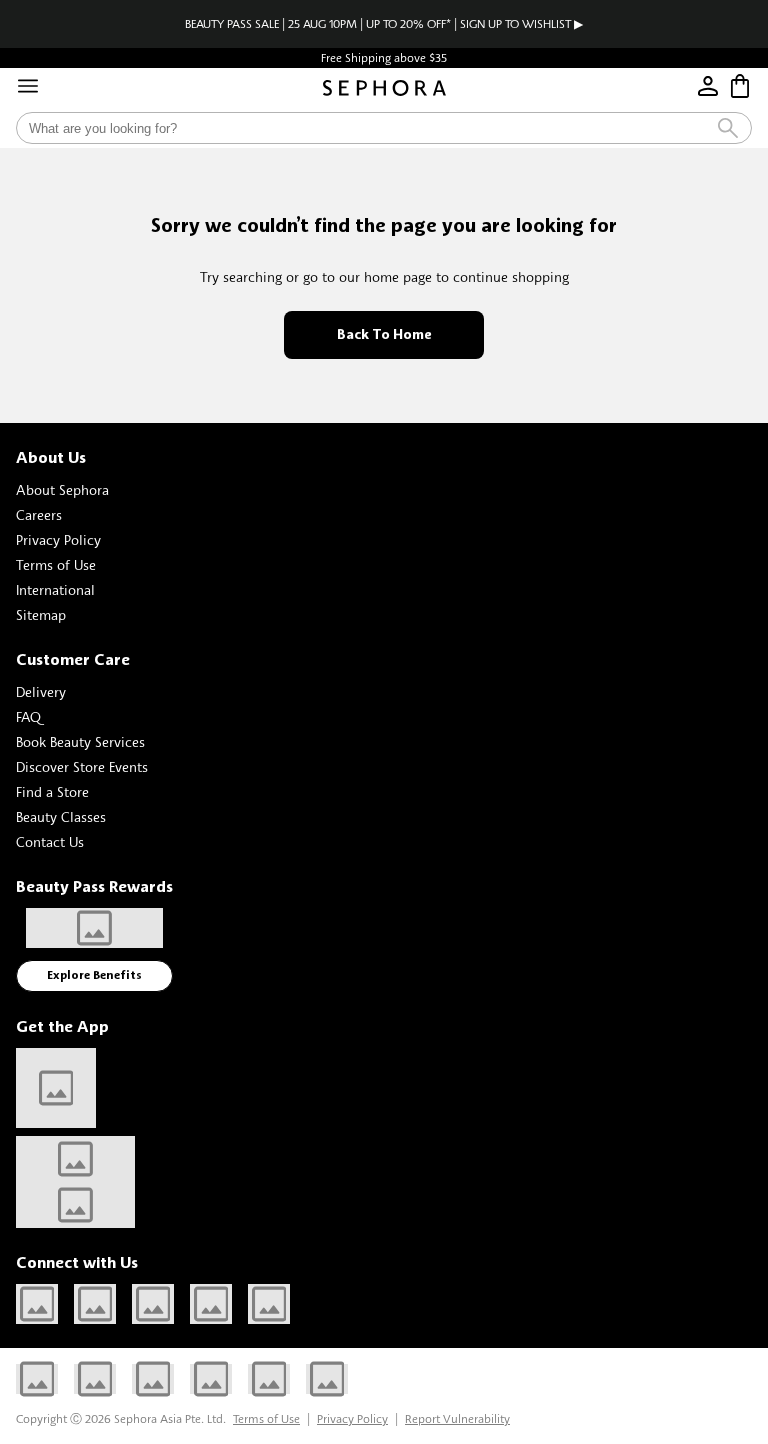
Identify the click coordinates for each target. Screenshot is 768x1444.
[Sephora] (384, 88)
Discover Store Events (82, 766)
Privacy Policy (58, 539)
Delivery (41, 691)
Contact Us (50, 841)
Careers (39, 514)
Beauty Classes (61, 816)
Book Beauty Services (80, 741)
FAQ (28, 716)
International (55, 589)
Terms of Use (56, 564)
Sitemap (41, 614)
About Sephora (62, 489)
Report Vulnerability (457, 1418)
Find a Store (52, 791)
